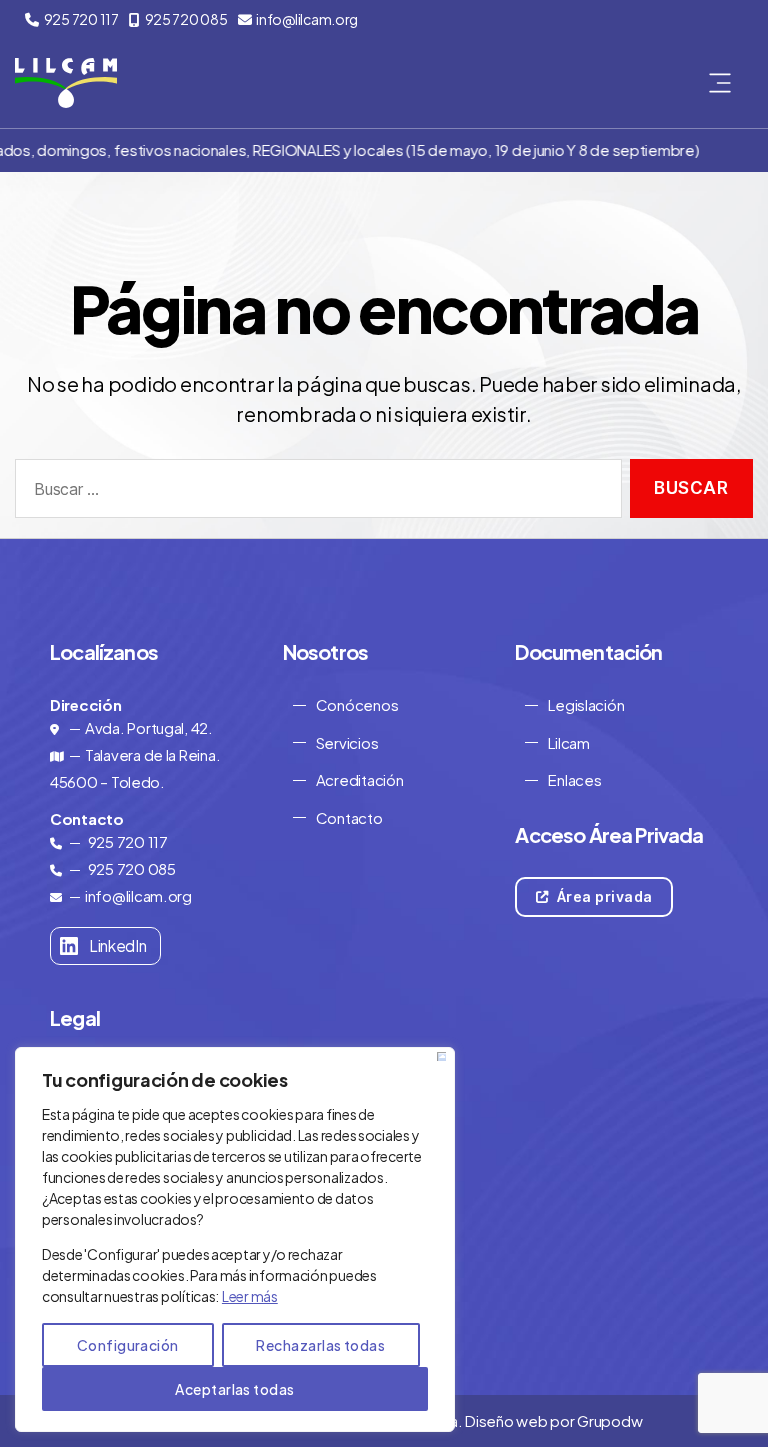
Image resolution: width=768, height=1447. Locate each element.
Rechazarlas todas (320, 1345)
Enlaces (574, 779)
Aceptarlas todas (234, 1389)
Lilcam (568, 742)
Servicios (347, 742)
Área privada (602, 896)
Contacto (349, 817)
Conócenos (357, 704)
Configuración (128, 1345)
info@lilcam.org (307, 19)
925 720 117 (81, 19)
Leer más (250, 1296)
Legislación (586, 704)
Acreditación (360, 779)
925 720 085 (186, 19)
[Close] (441, 1056)
